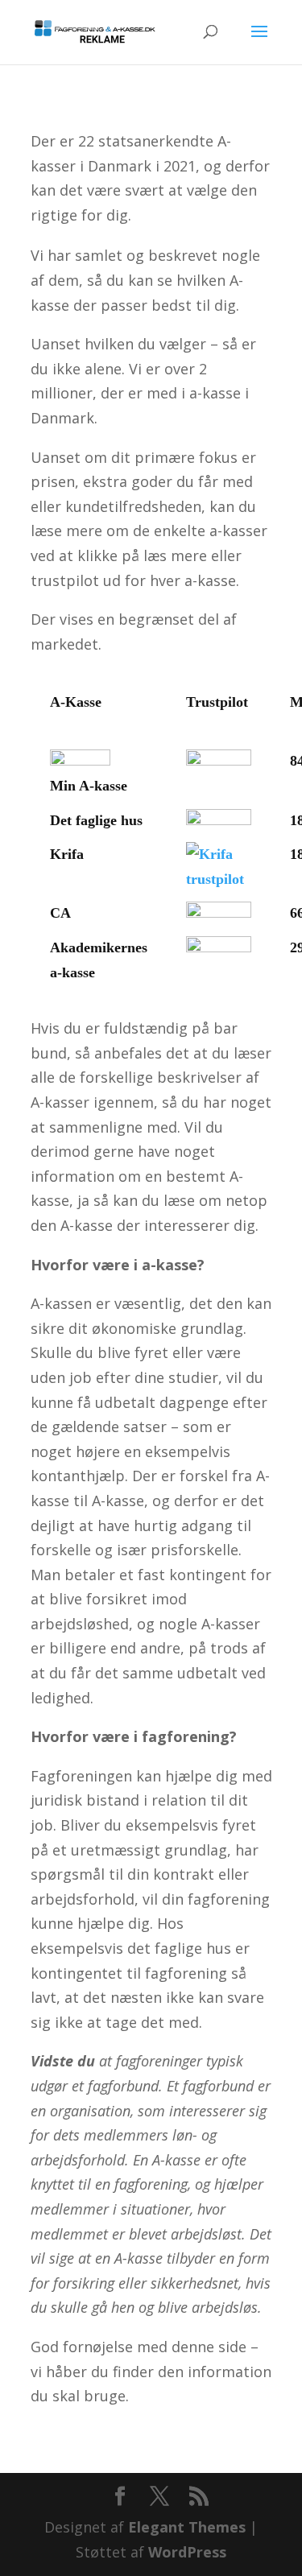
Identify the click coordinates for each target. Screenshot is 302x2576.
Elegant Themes (187, 2527)
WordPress (187, 2552)
